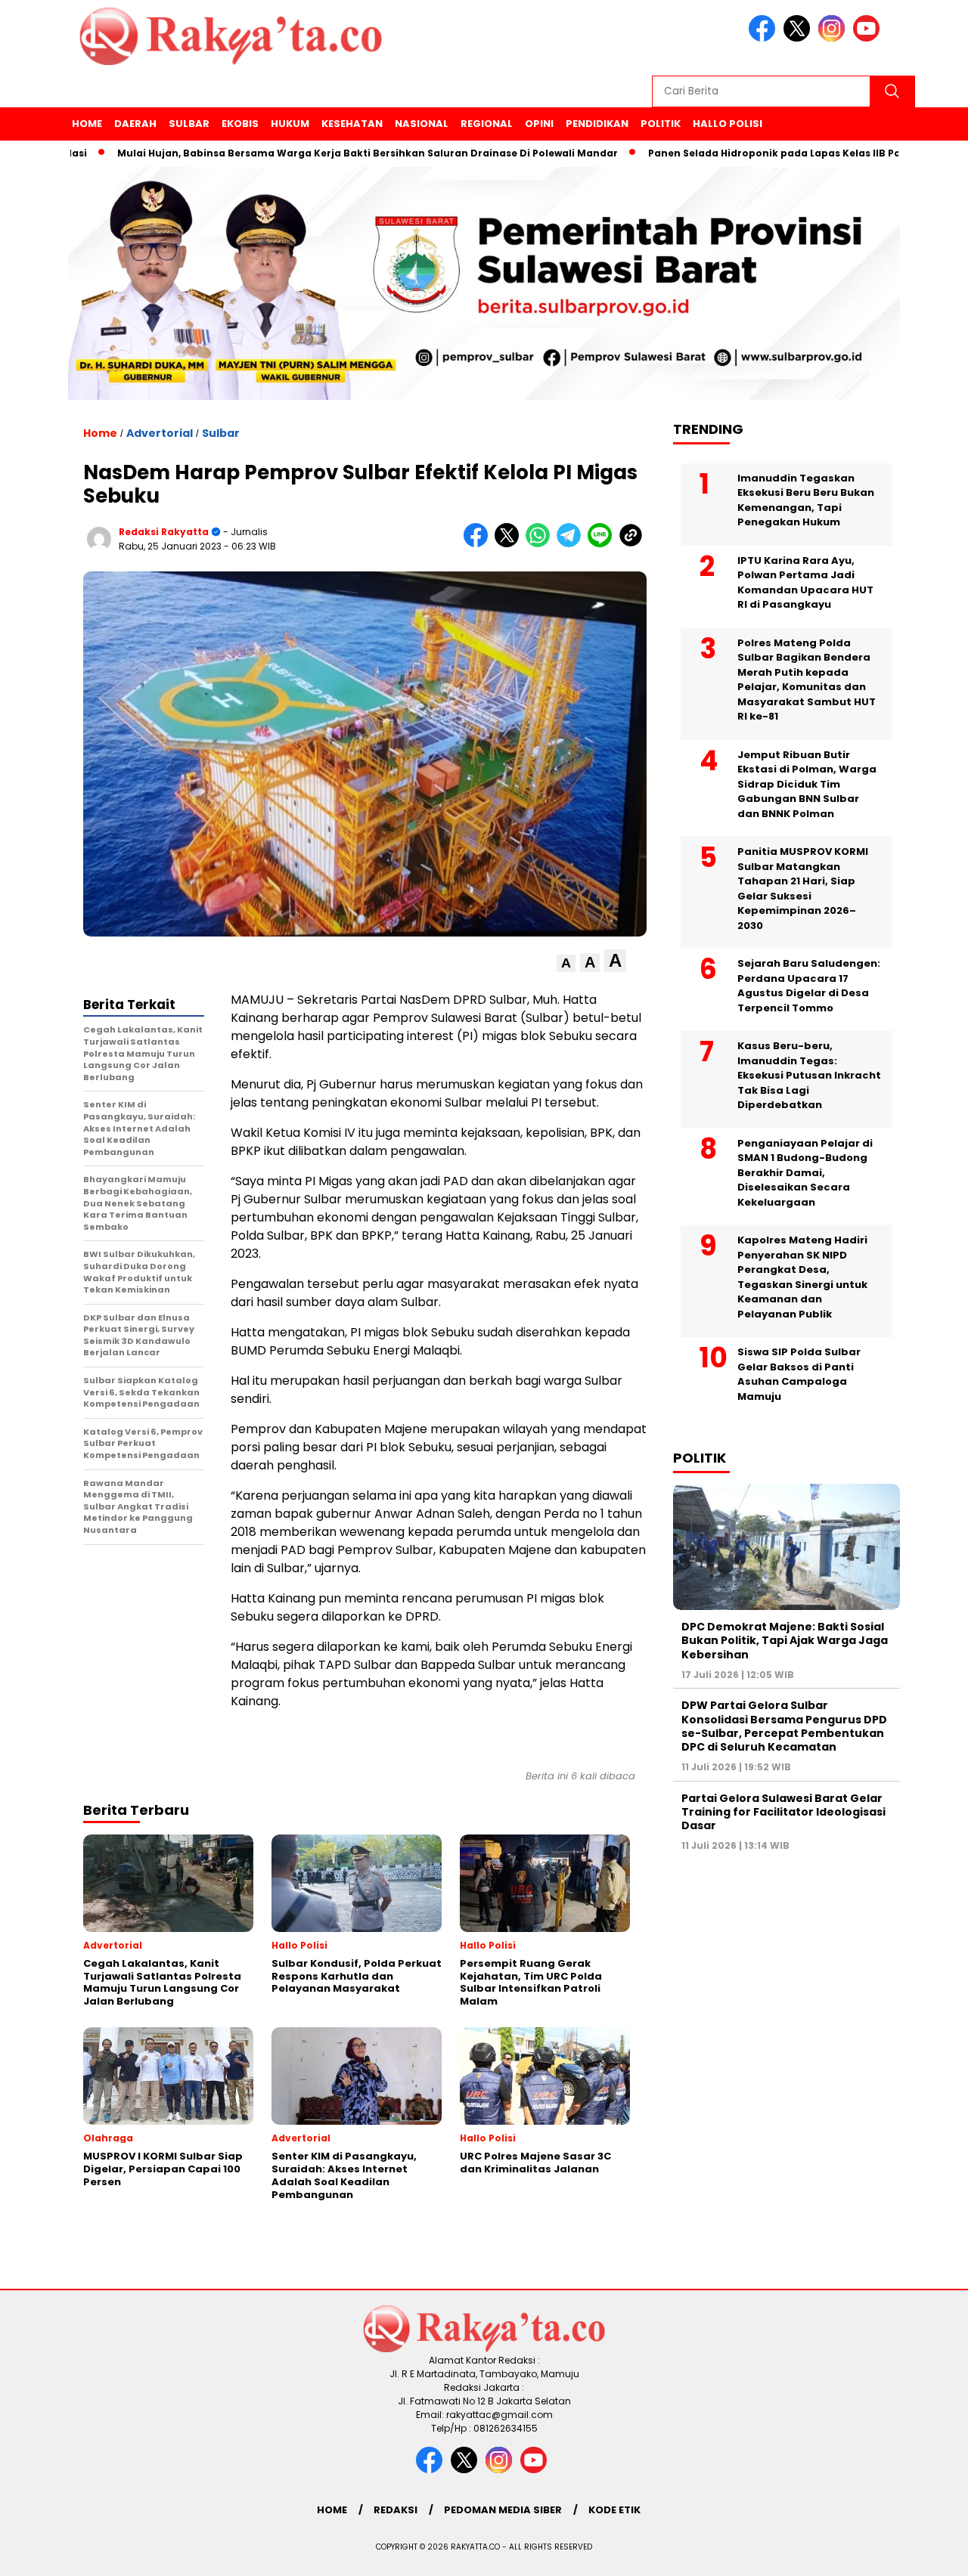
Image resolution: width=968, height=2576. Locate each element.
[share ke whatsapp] (541, 544)
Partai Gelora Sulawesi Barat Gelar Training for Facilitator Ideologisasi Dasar (783, 1811)
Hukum (290, 124)
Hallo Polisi (728, 124)
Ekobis (240, 124)
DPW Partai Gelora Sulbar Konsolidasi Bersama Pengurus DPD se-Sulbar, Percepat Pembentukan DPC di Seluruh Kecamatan (784, 1726)
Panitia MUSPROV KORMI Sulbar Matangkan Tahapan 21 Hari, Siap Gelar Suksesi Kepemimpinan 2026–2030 (803, 889)
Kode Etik (614, 2510)
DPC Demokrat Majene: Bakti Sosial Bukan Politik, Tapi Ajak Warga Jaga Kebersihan (785, 1640)
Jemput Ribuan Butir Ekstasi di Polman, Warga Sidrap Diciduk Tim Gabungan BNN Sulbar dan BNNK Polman (807, 783)
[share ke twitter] (510, 544)
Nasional (422, 124)
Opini (539, 124)
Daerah (135, 124)
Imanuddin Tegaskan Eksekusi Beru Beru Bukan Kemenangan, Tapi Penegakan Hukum (806, 500)
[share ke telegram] (572, 544)
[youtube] (869, 38)
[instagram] (834, 38)
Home (87, 124)
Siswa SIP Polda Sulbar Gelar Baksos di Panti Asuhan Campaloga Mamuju (799, 1374)
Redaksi (396, 2510)
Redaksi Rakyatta (164, 532)
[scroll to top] (927, 2553)
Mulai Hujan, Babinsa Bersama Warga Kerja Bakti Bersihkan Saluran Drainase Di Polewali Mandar (309, 153)
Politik (661, 124)
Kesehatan (352, 124)
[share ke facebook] (479, 544)
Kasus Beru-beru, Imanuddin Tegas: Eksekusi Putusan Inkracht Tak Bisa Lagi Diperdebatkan (809, 1075)
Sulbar (189, 124)
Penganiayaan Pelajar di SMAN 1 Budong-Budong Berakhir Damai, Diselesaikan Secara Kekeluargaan (805, 1172)
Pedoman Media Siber (503, 2510)
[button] (566, 963)
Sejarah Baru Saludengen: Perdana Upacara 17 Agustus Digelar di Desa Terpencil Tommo (809, 986)
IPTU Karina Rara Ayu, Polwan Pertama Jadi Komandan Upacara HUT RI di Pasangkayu (805, 582)
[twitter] (799, 38)
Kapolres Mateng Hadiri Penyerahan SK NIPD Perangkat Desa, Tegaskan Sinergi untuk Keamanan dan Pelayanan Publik (802, 1277)
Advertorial (160, 433)
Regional (487, 124)
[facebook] (765, 38)
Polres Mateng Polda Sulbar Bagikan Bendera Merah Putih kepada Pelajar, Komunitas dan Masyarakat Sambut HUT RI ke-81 (807, 679)
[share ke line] (603, 544)
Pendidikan (597, 124)
